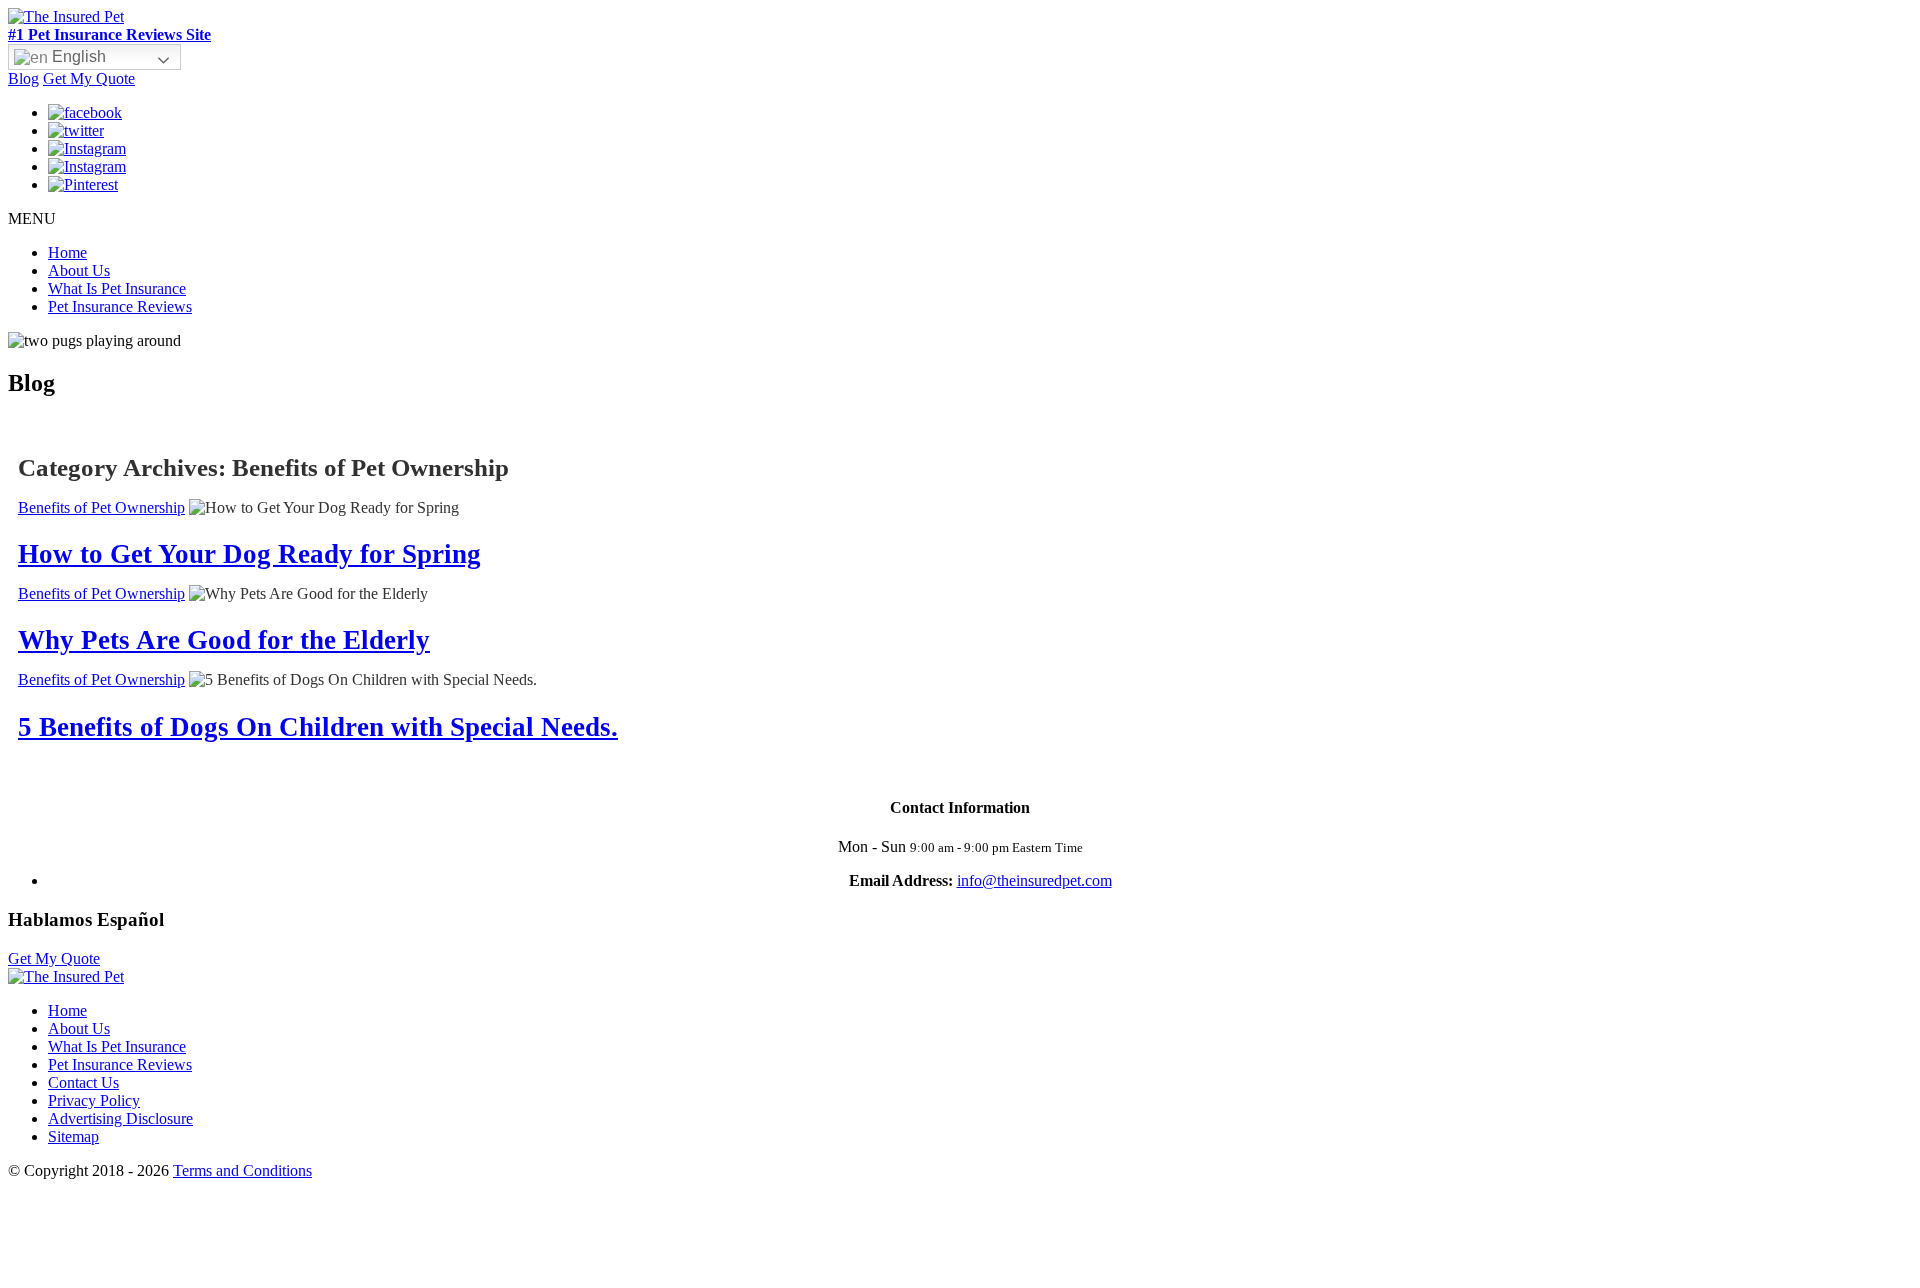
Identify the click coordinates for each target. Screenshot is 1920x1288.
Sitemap (73, 1136)
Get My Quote (89, 78)
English (77, 56)
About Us (79, 270)
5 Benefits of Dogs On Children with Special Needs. (318, 727)
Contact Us (83, 1082)
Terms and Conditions (242, 1170)
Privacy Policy (94, 1100)
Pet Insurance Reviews (120, 306)
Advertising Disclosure (120, 1118)
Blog (23, 78)
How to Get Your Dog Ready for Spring (249, 554)
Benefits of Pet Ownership (101, 507)
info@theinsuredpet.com (1034, 880)
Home (67, 252)
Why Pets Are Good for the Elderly (224, 640)
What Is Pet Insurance (117, 288)
